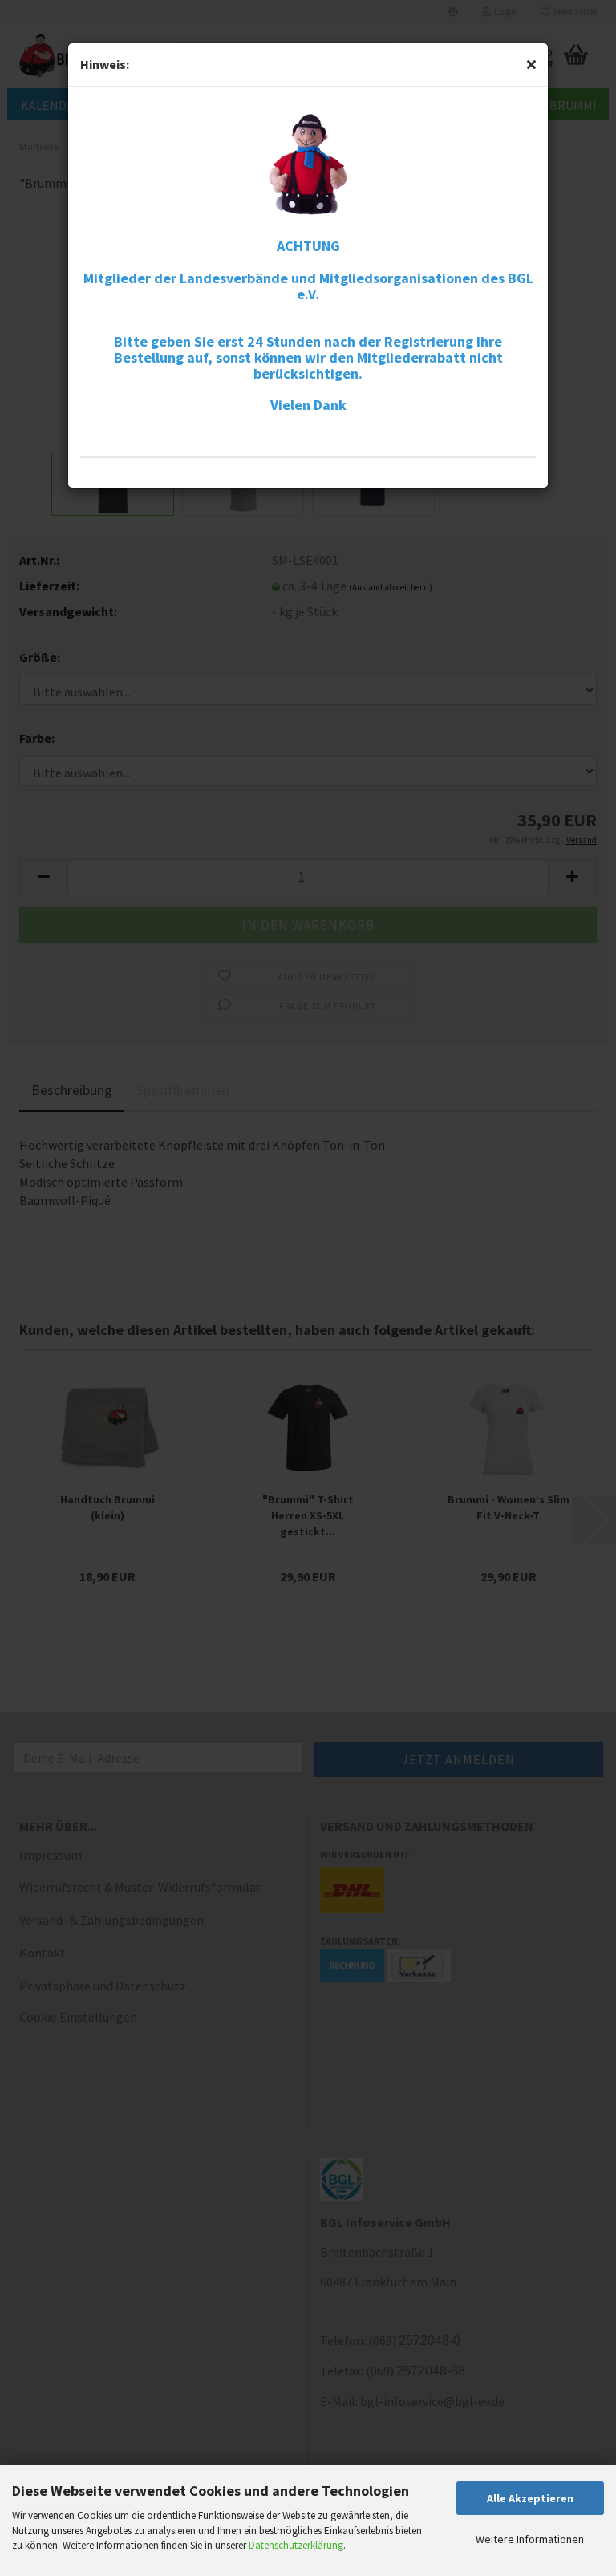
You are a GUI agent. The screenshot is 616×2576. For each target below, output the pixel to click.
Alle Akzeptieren (530, 2498)
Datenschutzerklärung (296, 2545)
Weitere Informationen (530, 2539)
